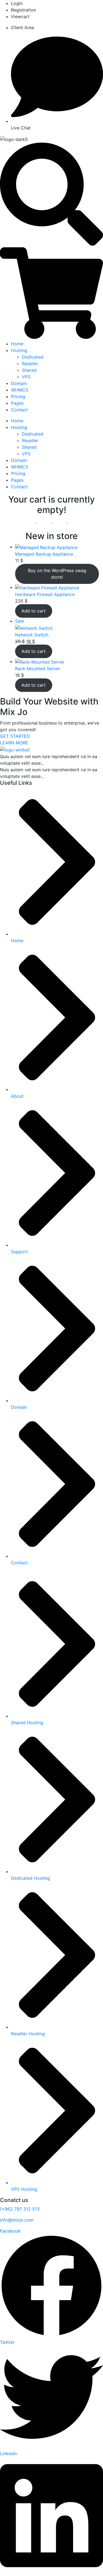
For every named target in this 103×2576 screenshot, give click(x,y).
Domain (19, 383)
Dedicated (33, 357)
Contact (19, 410)
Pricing (18, 396)
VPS (26, 377)
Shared (29, 370)
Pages (17, 403)
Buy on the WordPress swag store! (57, 574)
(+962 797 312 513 (20, 2209)
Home (17, 344)
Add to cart (34, 611)
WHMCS (20, 390)
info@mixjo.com (17, 2220)
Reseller (30, 364)
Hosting (19, 350)
